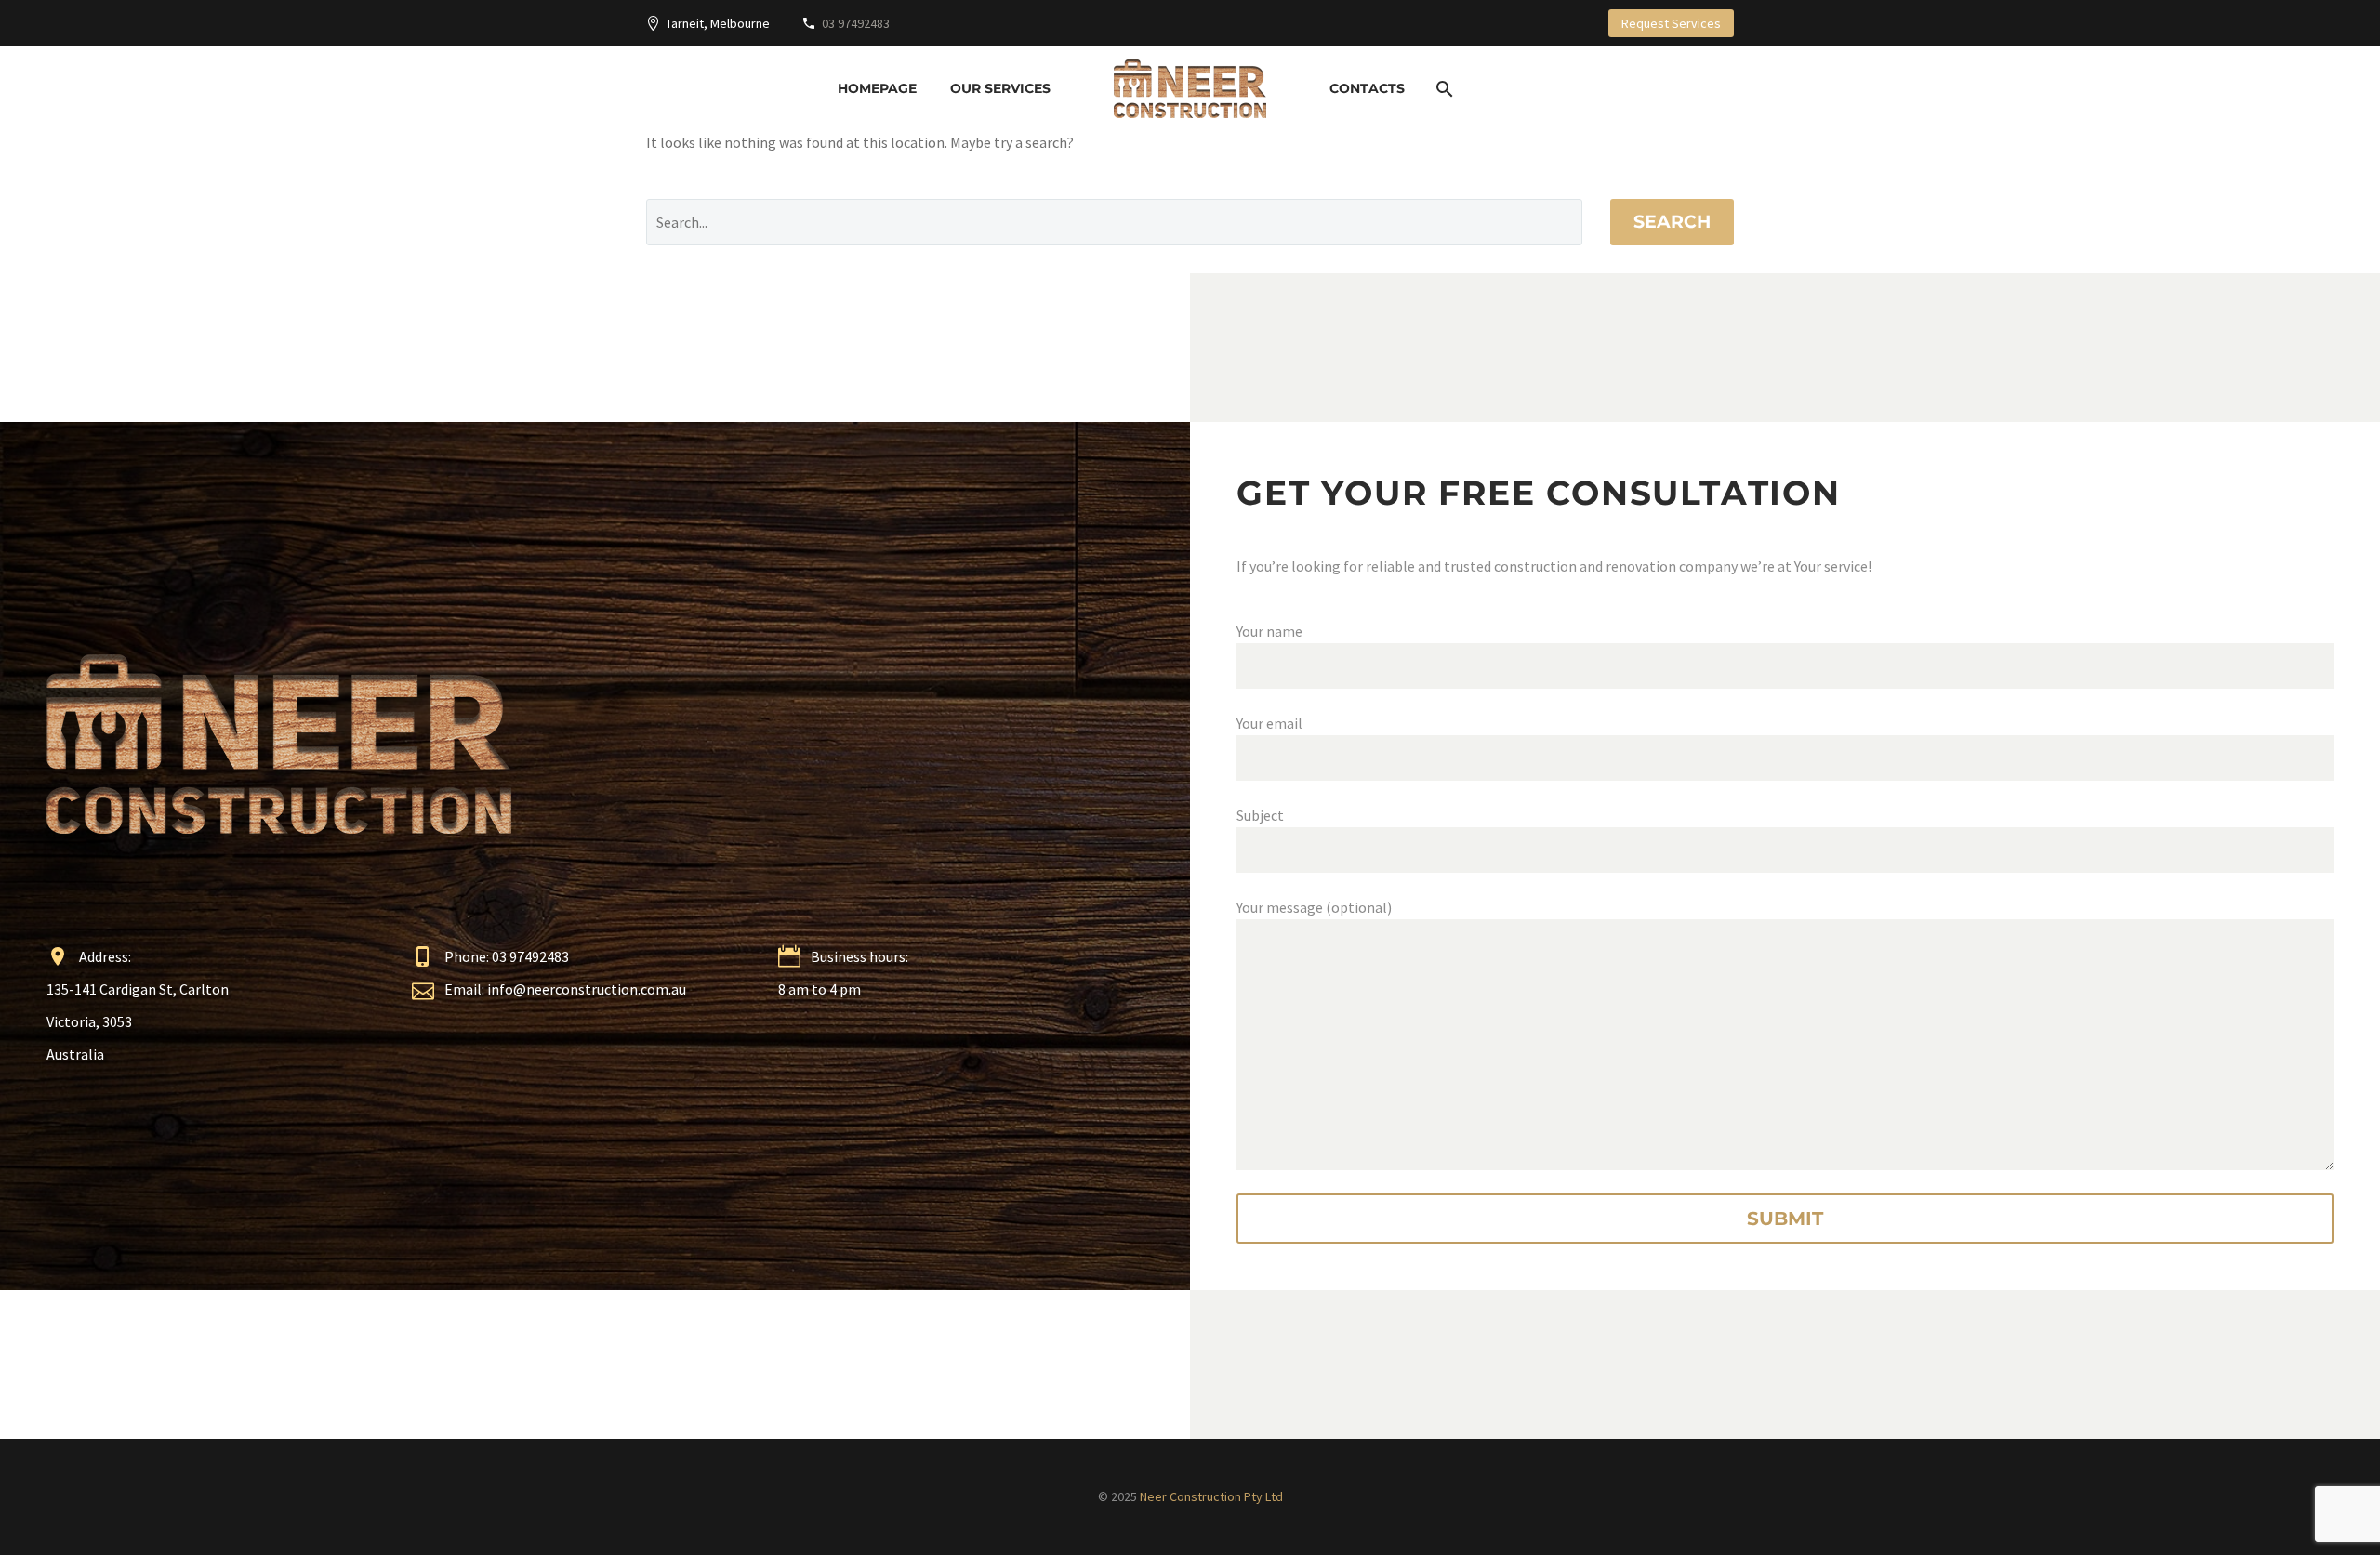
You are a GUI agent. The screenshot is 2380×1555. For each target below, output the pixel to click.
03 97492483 (856, 23)
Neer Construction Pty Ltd (1211, 1496)
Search (1672, 222)
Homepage (877, 88)
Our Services (1000, 88)
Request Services (1671, 23)
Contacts (1367, 88)
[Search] (1442, 89)
